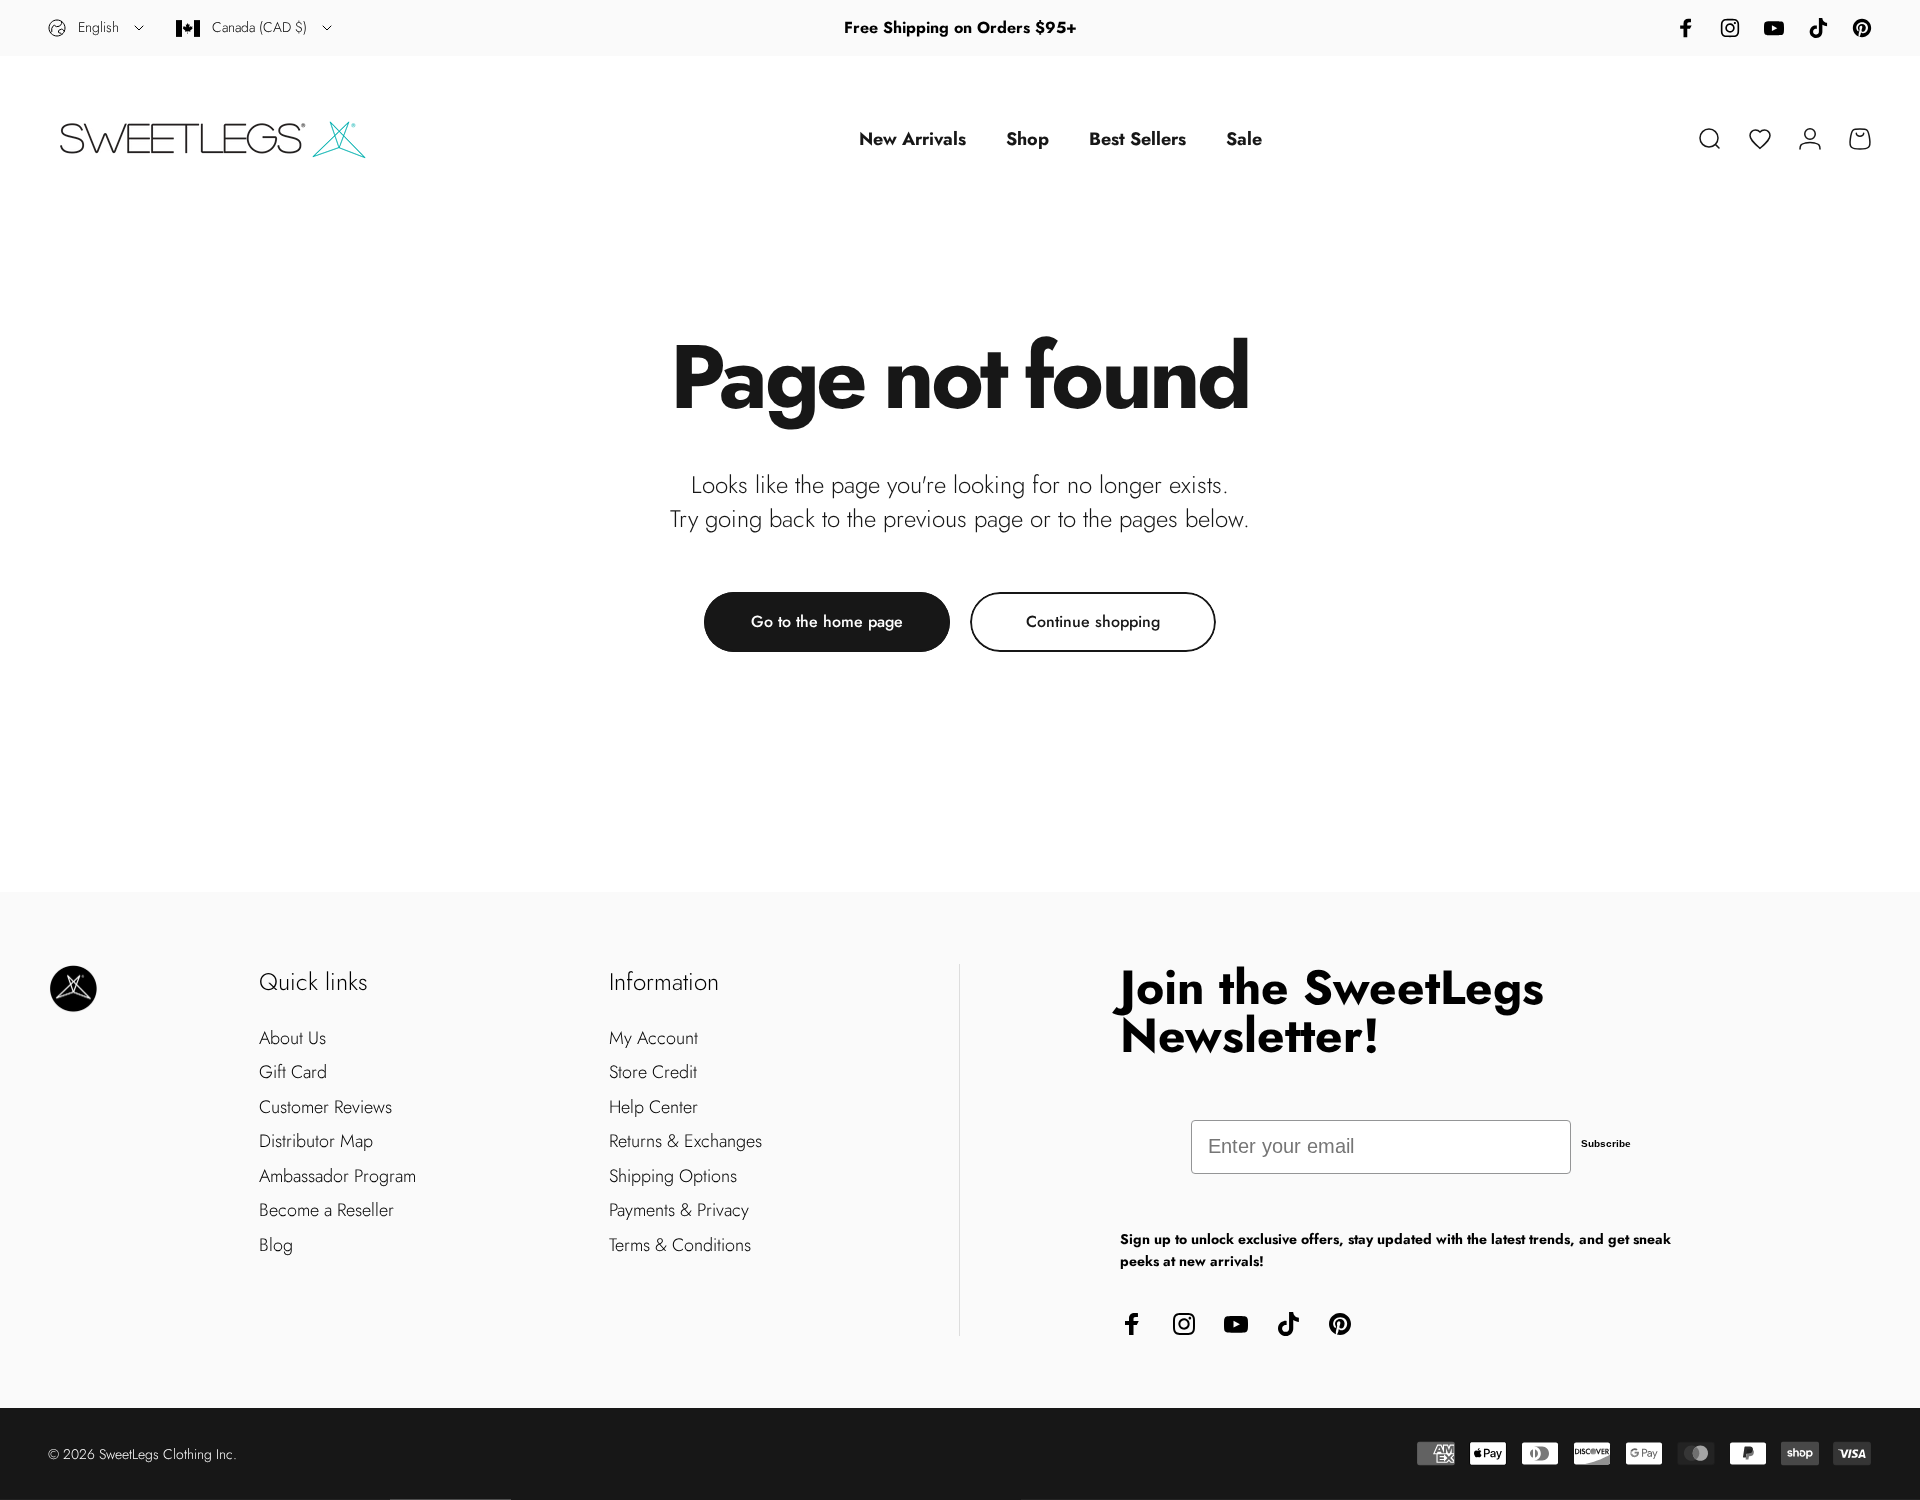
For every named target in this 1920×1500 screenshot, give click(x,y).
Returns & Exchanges (685, 1141)
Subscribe (1606, 1143)
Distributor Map (316, 1141)
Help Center (653, 1107)
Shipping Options (673, 1176)
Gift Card (293, 1072)
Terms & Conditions (680, 1245)
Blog (276, 1245)
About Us (292, 1038)
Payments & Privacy (679, 1210)
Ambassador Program (337, 1176)
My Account (653, 1038)
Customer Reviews (325, 1107)
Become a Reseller (326, 1210)
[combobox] (97, 28)
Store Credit (653, 1072)
